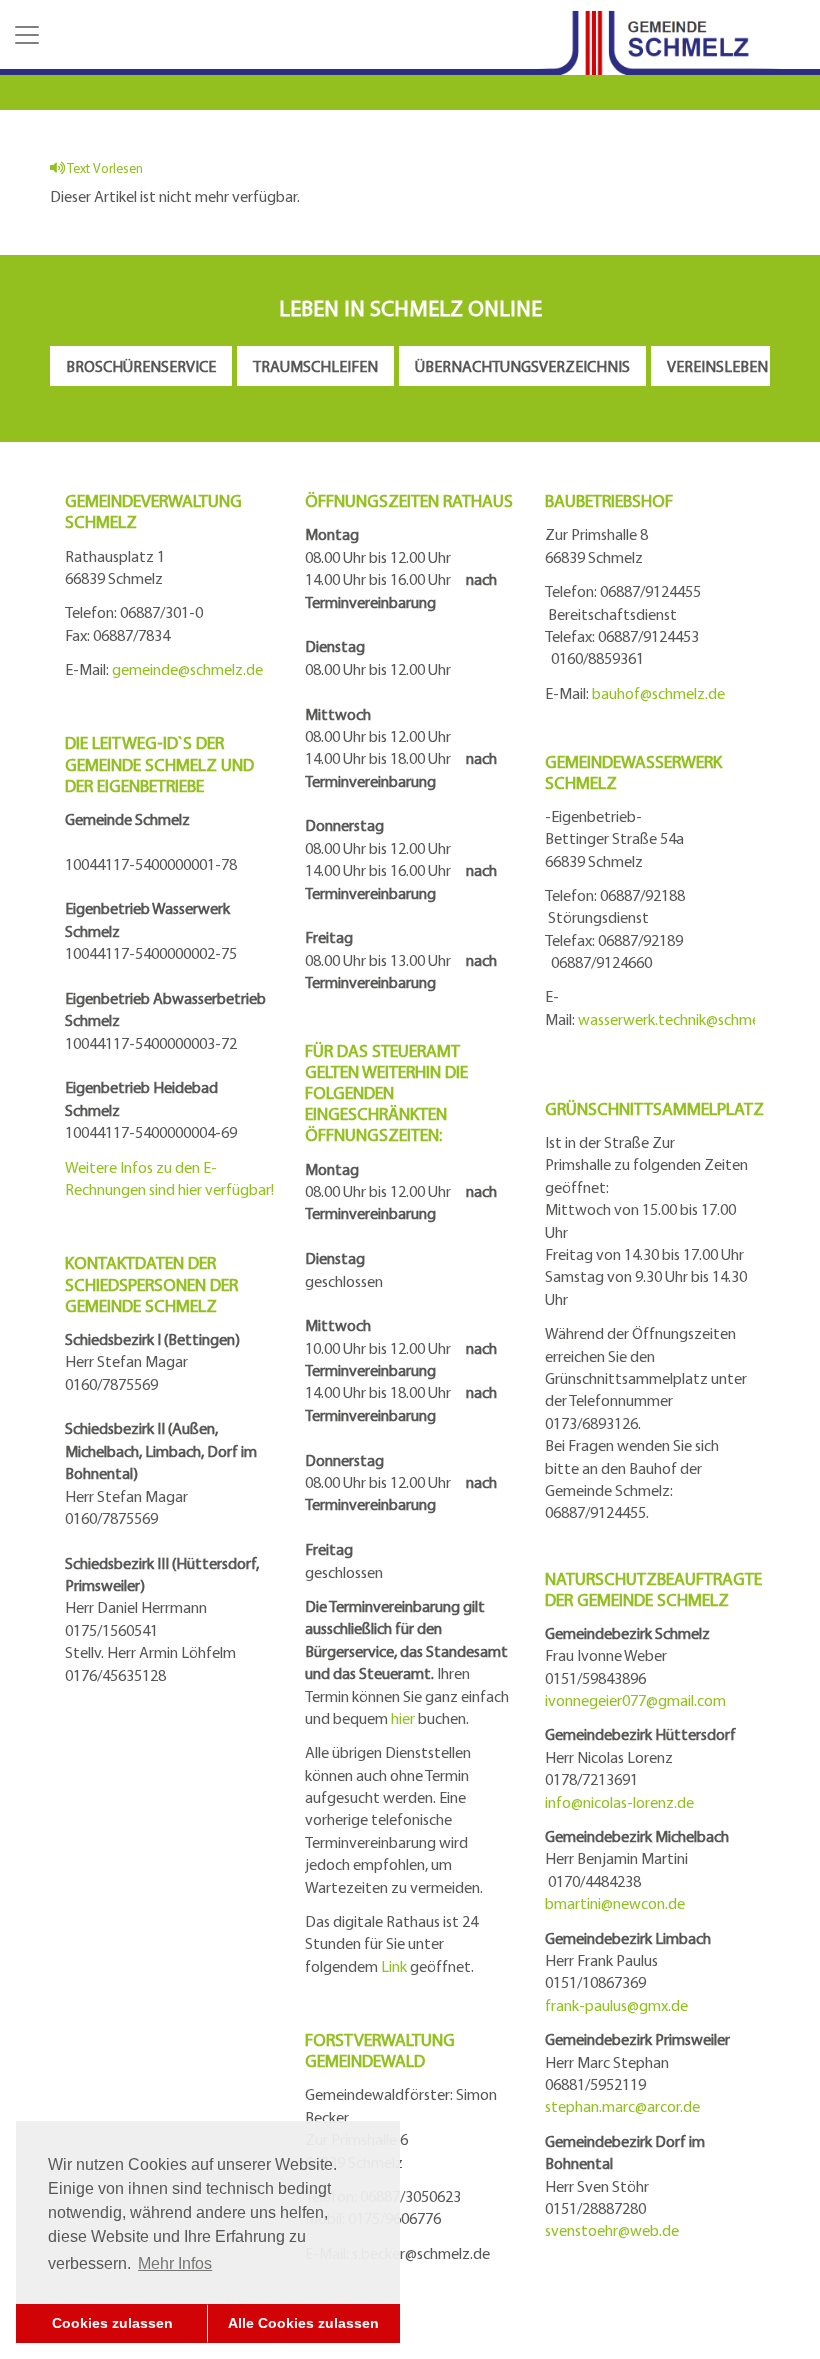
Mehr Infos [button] (175, 2263)
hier (403, 1718)
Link (394, 1966)
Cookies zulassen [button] (112, 2323)
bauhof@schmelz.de (658, 693)
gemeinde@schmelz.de (187, 669)
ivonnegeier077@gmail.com (635, 1700)
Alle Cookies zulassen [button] (303, 2323)
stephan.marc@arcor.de (622, 2106)
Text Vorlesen (104, 167)
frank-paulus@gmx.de (616, 2005)
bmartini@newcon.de (615, 1903)
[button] (25, 35)
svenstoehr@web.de (612, 2230)
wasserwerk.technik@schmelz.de (684, 1019)
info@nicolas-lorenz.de (619, 1802)
